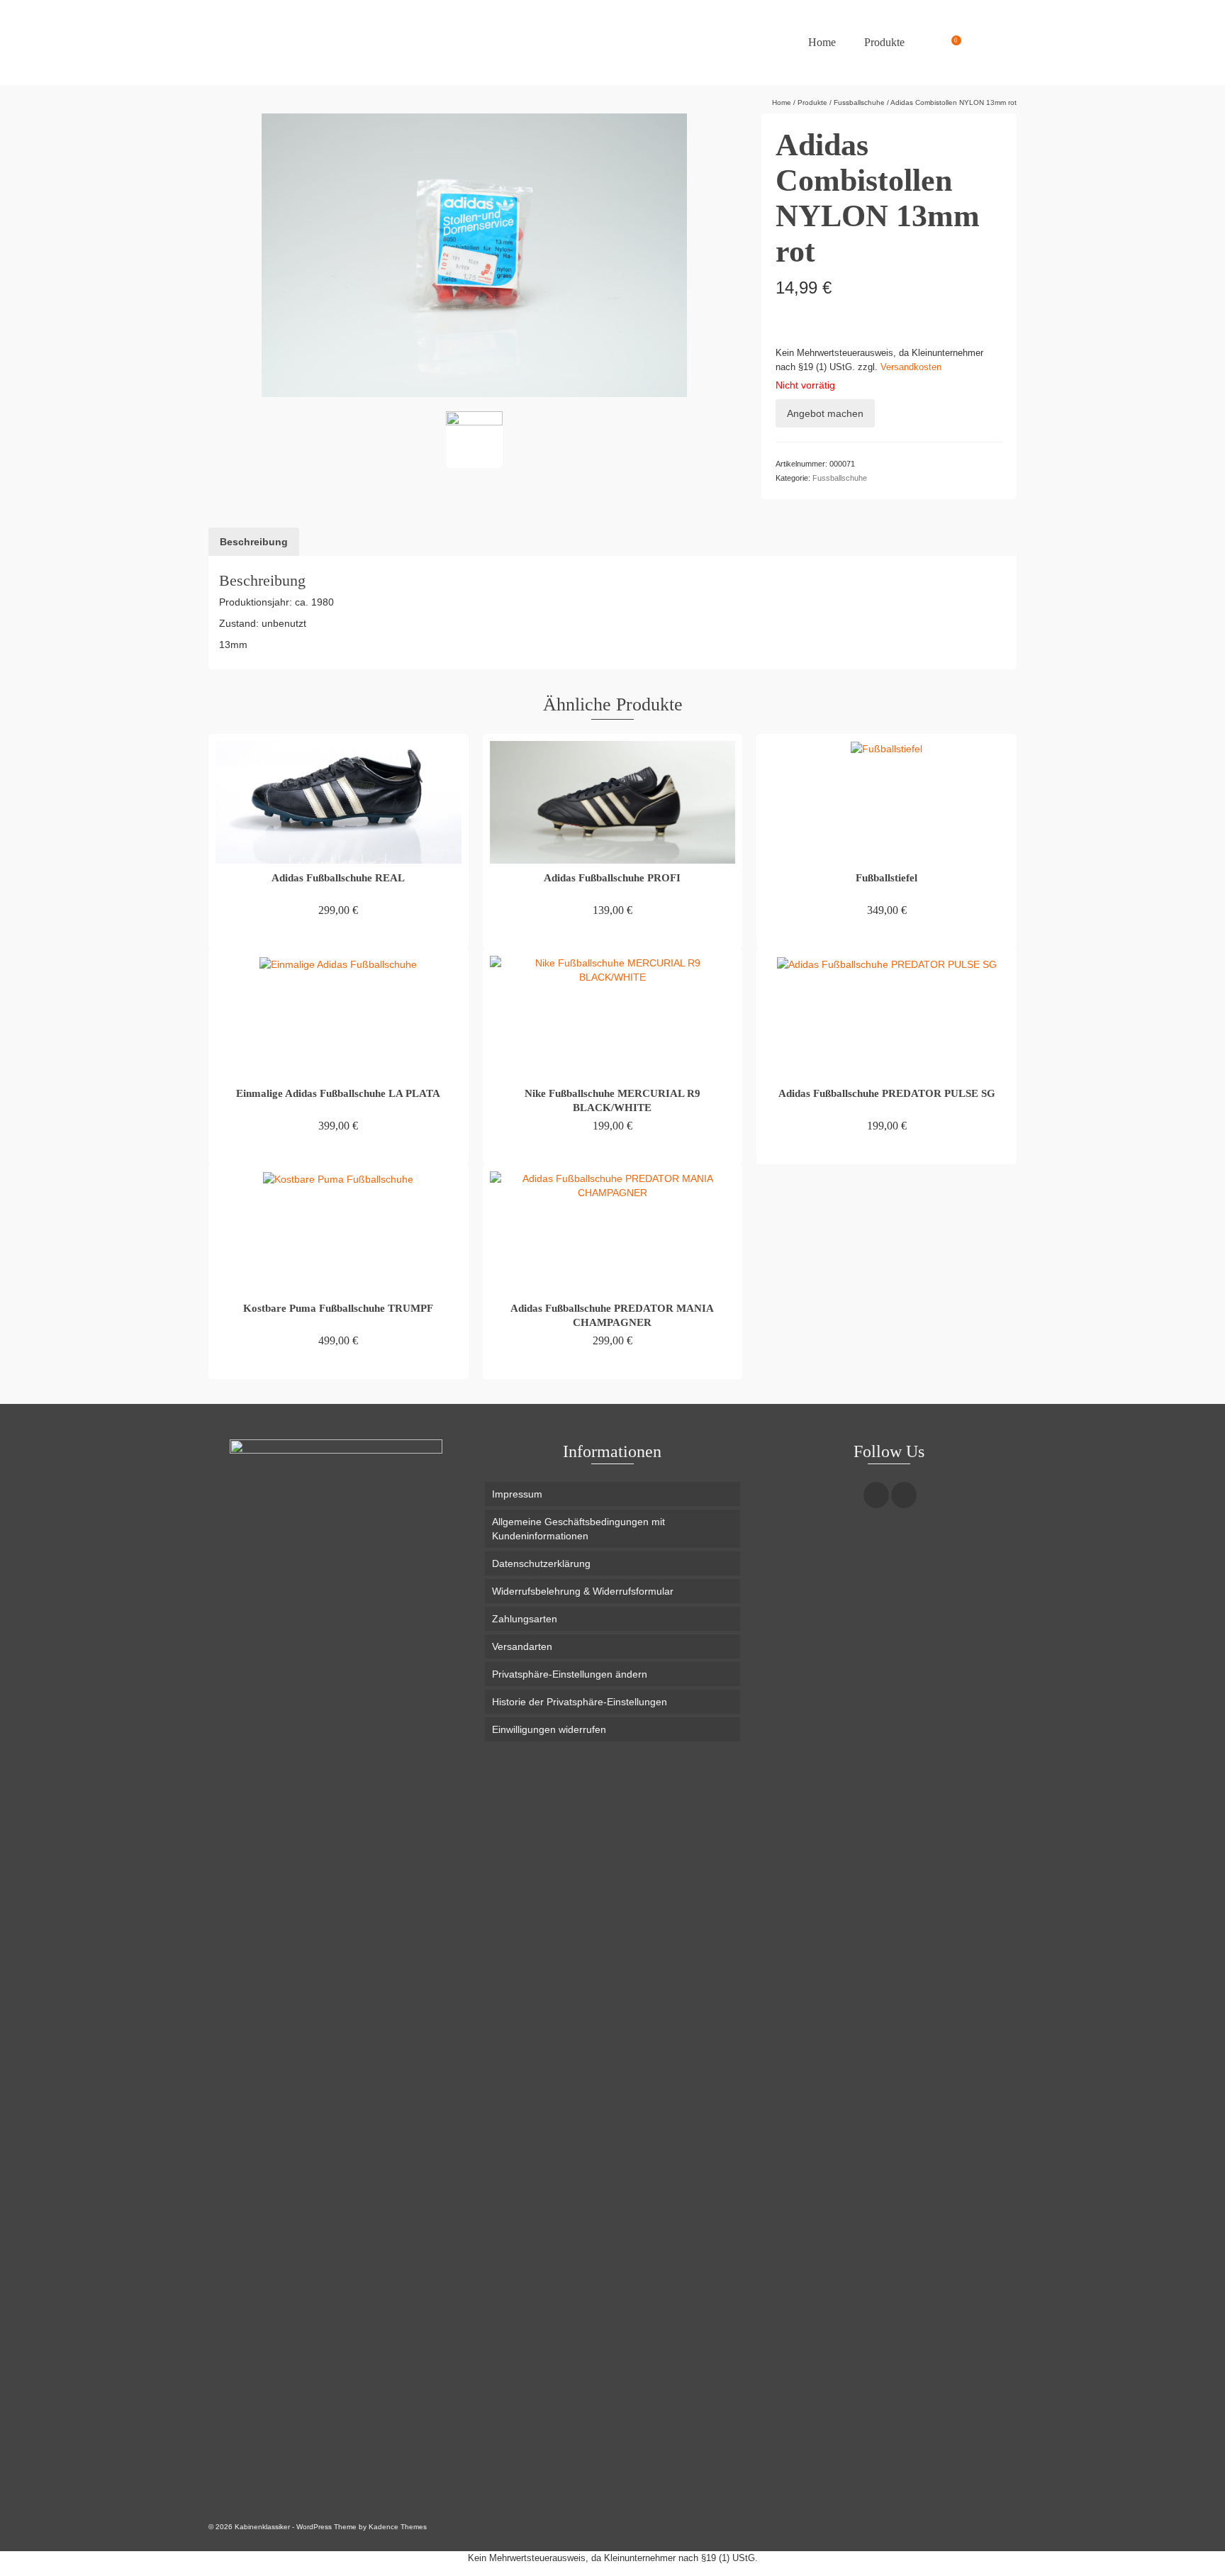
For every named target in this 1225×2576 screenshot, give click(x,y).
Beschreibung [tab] (254, 542)
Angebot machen (825, 413)
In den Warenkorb (338, 936)
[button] (612, 1674)
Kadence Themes (398, 2527)
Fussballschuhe (840, 478)
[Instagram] (876, 1495)
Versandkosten (911, 367)
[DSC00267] (474, 440)
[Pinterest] (904, 1495)
